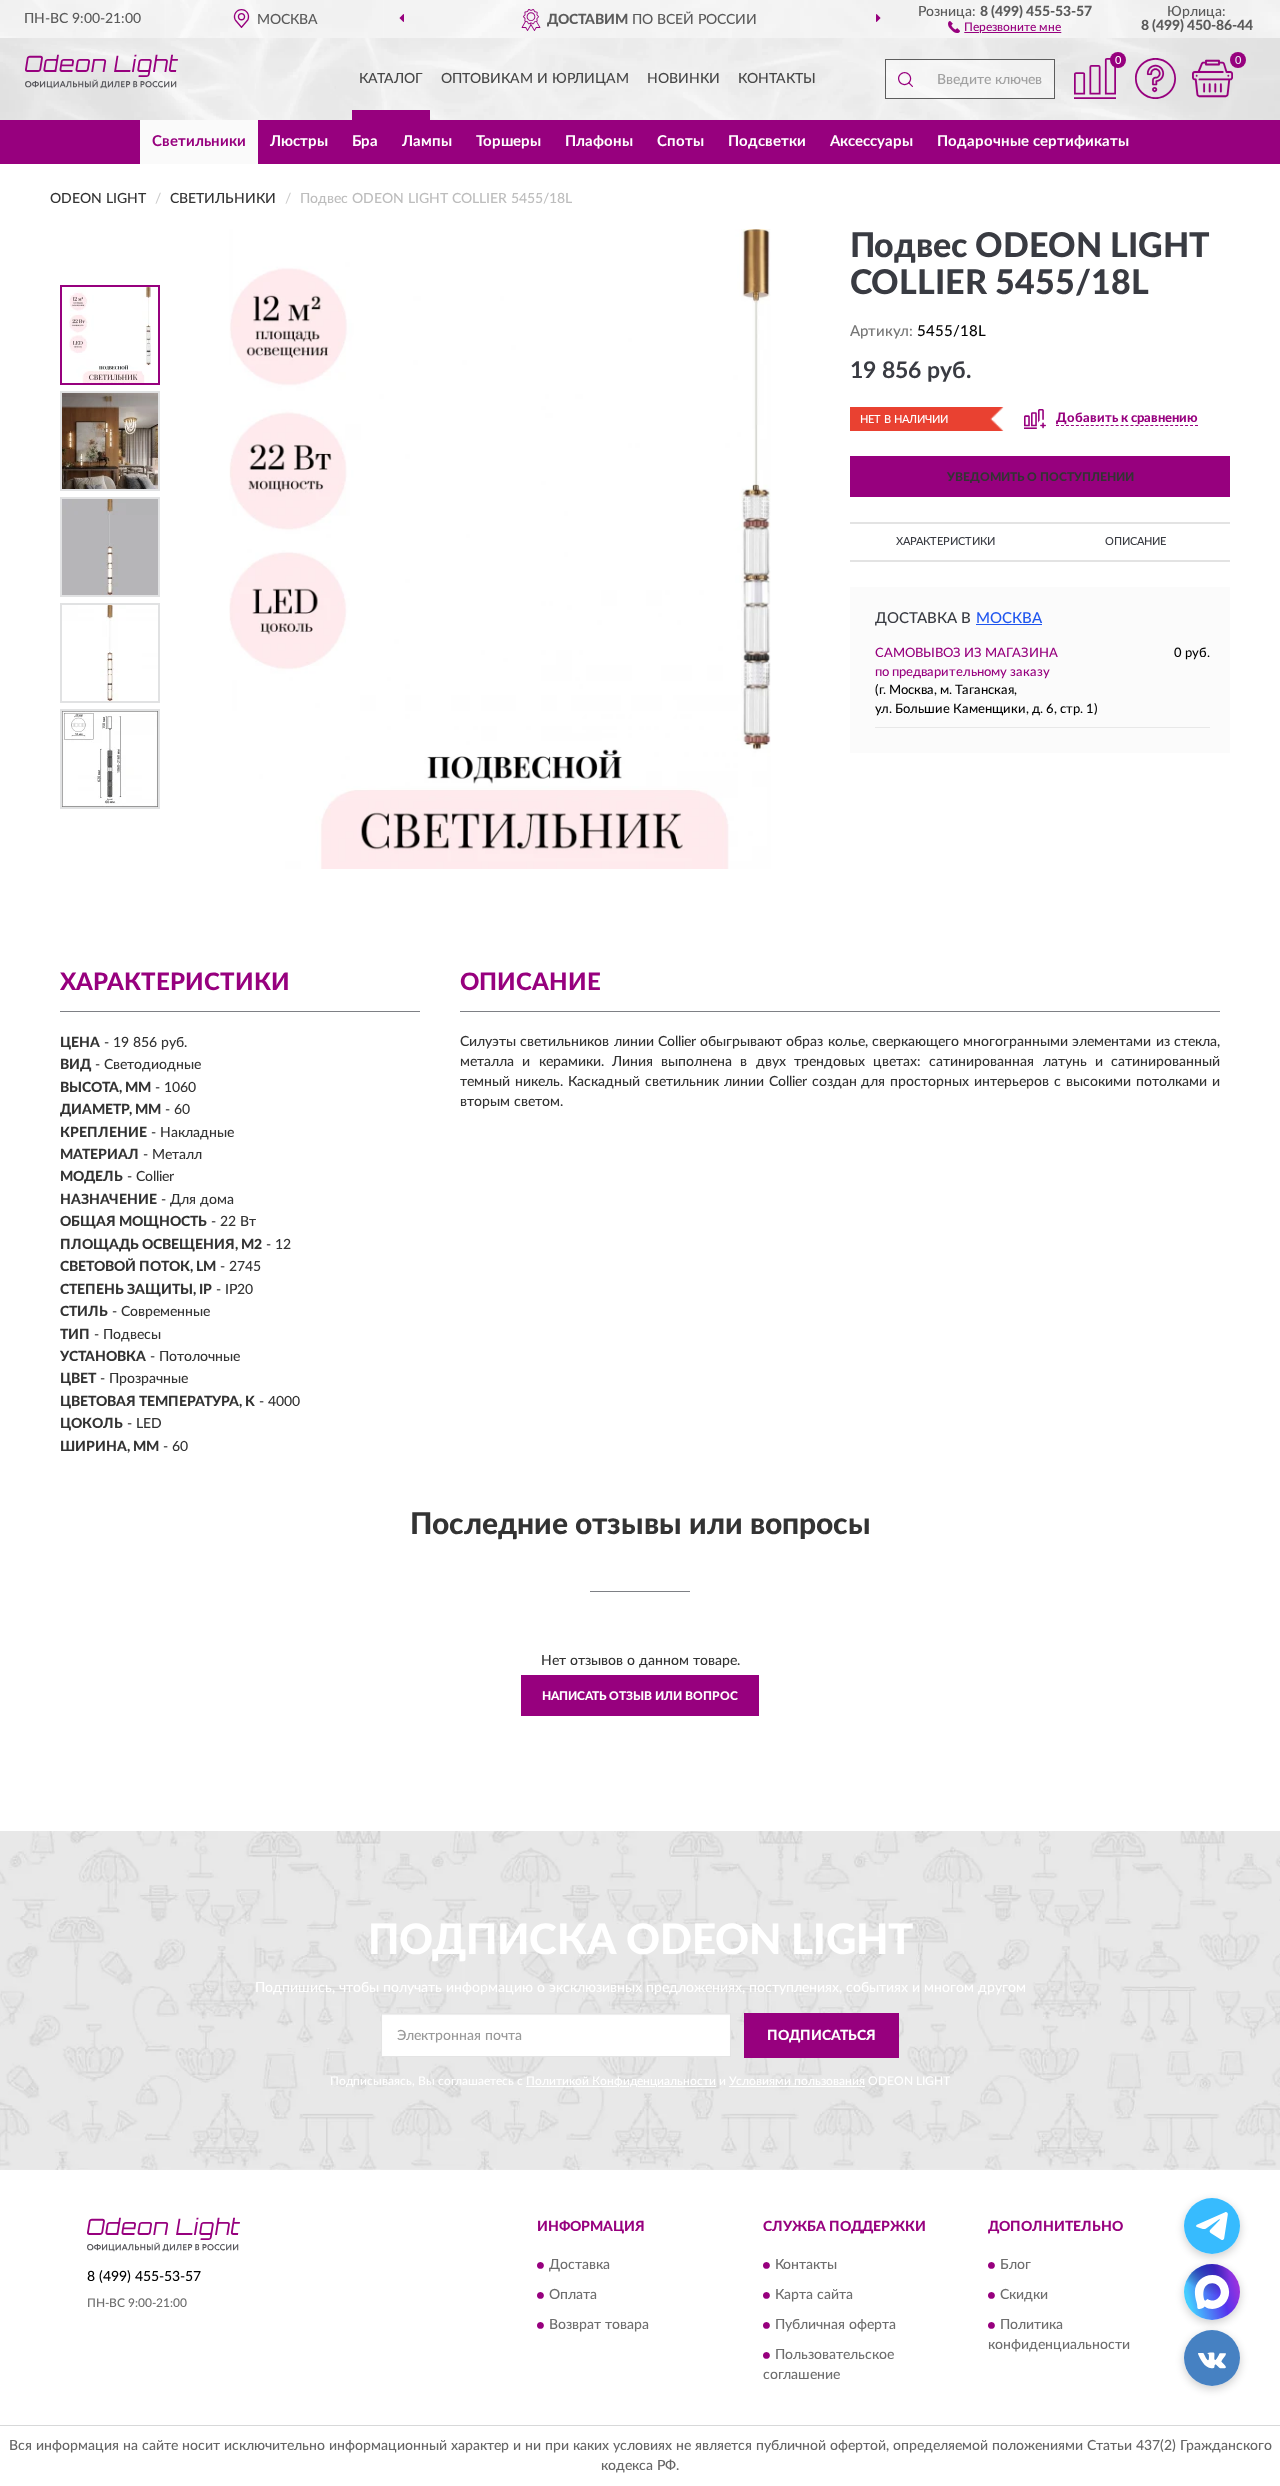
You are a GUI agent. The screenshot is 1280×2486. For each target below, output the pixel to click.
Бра (365, 141)
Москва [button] (1009, 618)
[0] (1212, 78)
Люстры (299, 141)
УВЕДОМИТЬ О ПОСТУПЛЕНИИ (1040, 477)
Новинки (683, 79)
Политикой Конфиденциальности (621, 2081)
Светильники (199, 141)
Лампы (427, 141)
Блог (1015, 2265)
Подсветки (767, 141)
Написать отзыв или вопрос (640, 1696)
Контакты (777, 79)
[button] (1004, 26)
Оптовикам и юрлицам (535, 79)
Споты (680, 141)
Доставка (579, 2265)
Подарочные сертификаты (1033, 141)
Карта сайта (814, 2295)
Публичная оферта (835, 2325)
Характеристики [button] (945, 541)
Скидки (1024, 2295)
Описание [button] (1135, 541)
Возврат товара (599, 2325)
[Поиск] (905, 79)
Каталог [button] (391, 79)
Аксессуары (871, 141)
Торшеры (508, 141)
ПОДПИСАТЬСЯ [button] (821, 2036)
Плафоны (599, 141)
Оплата (573, 2295)
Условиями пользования (797, 2081)
